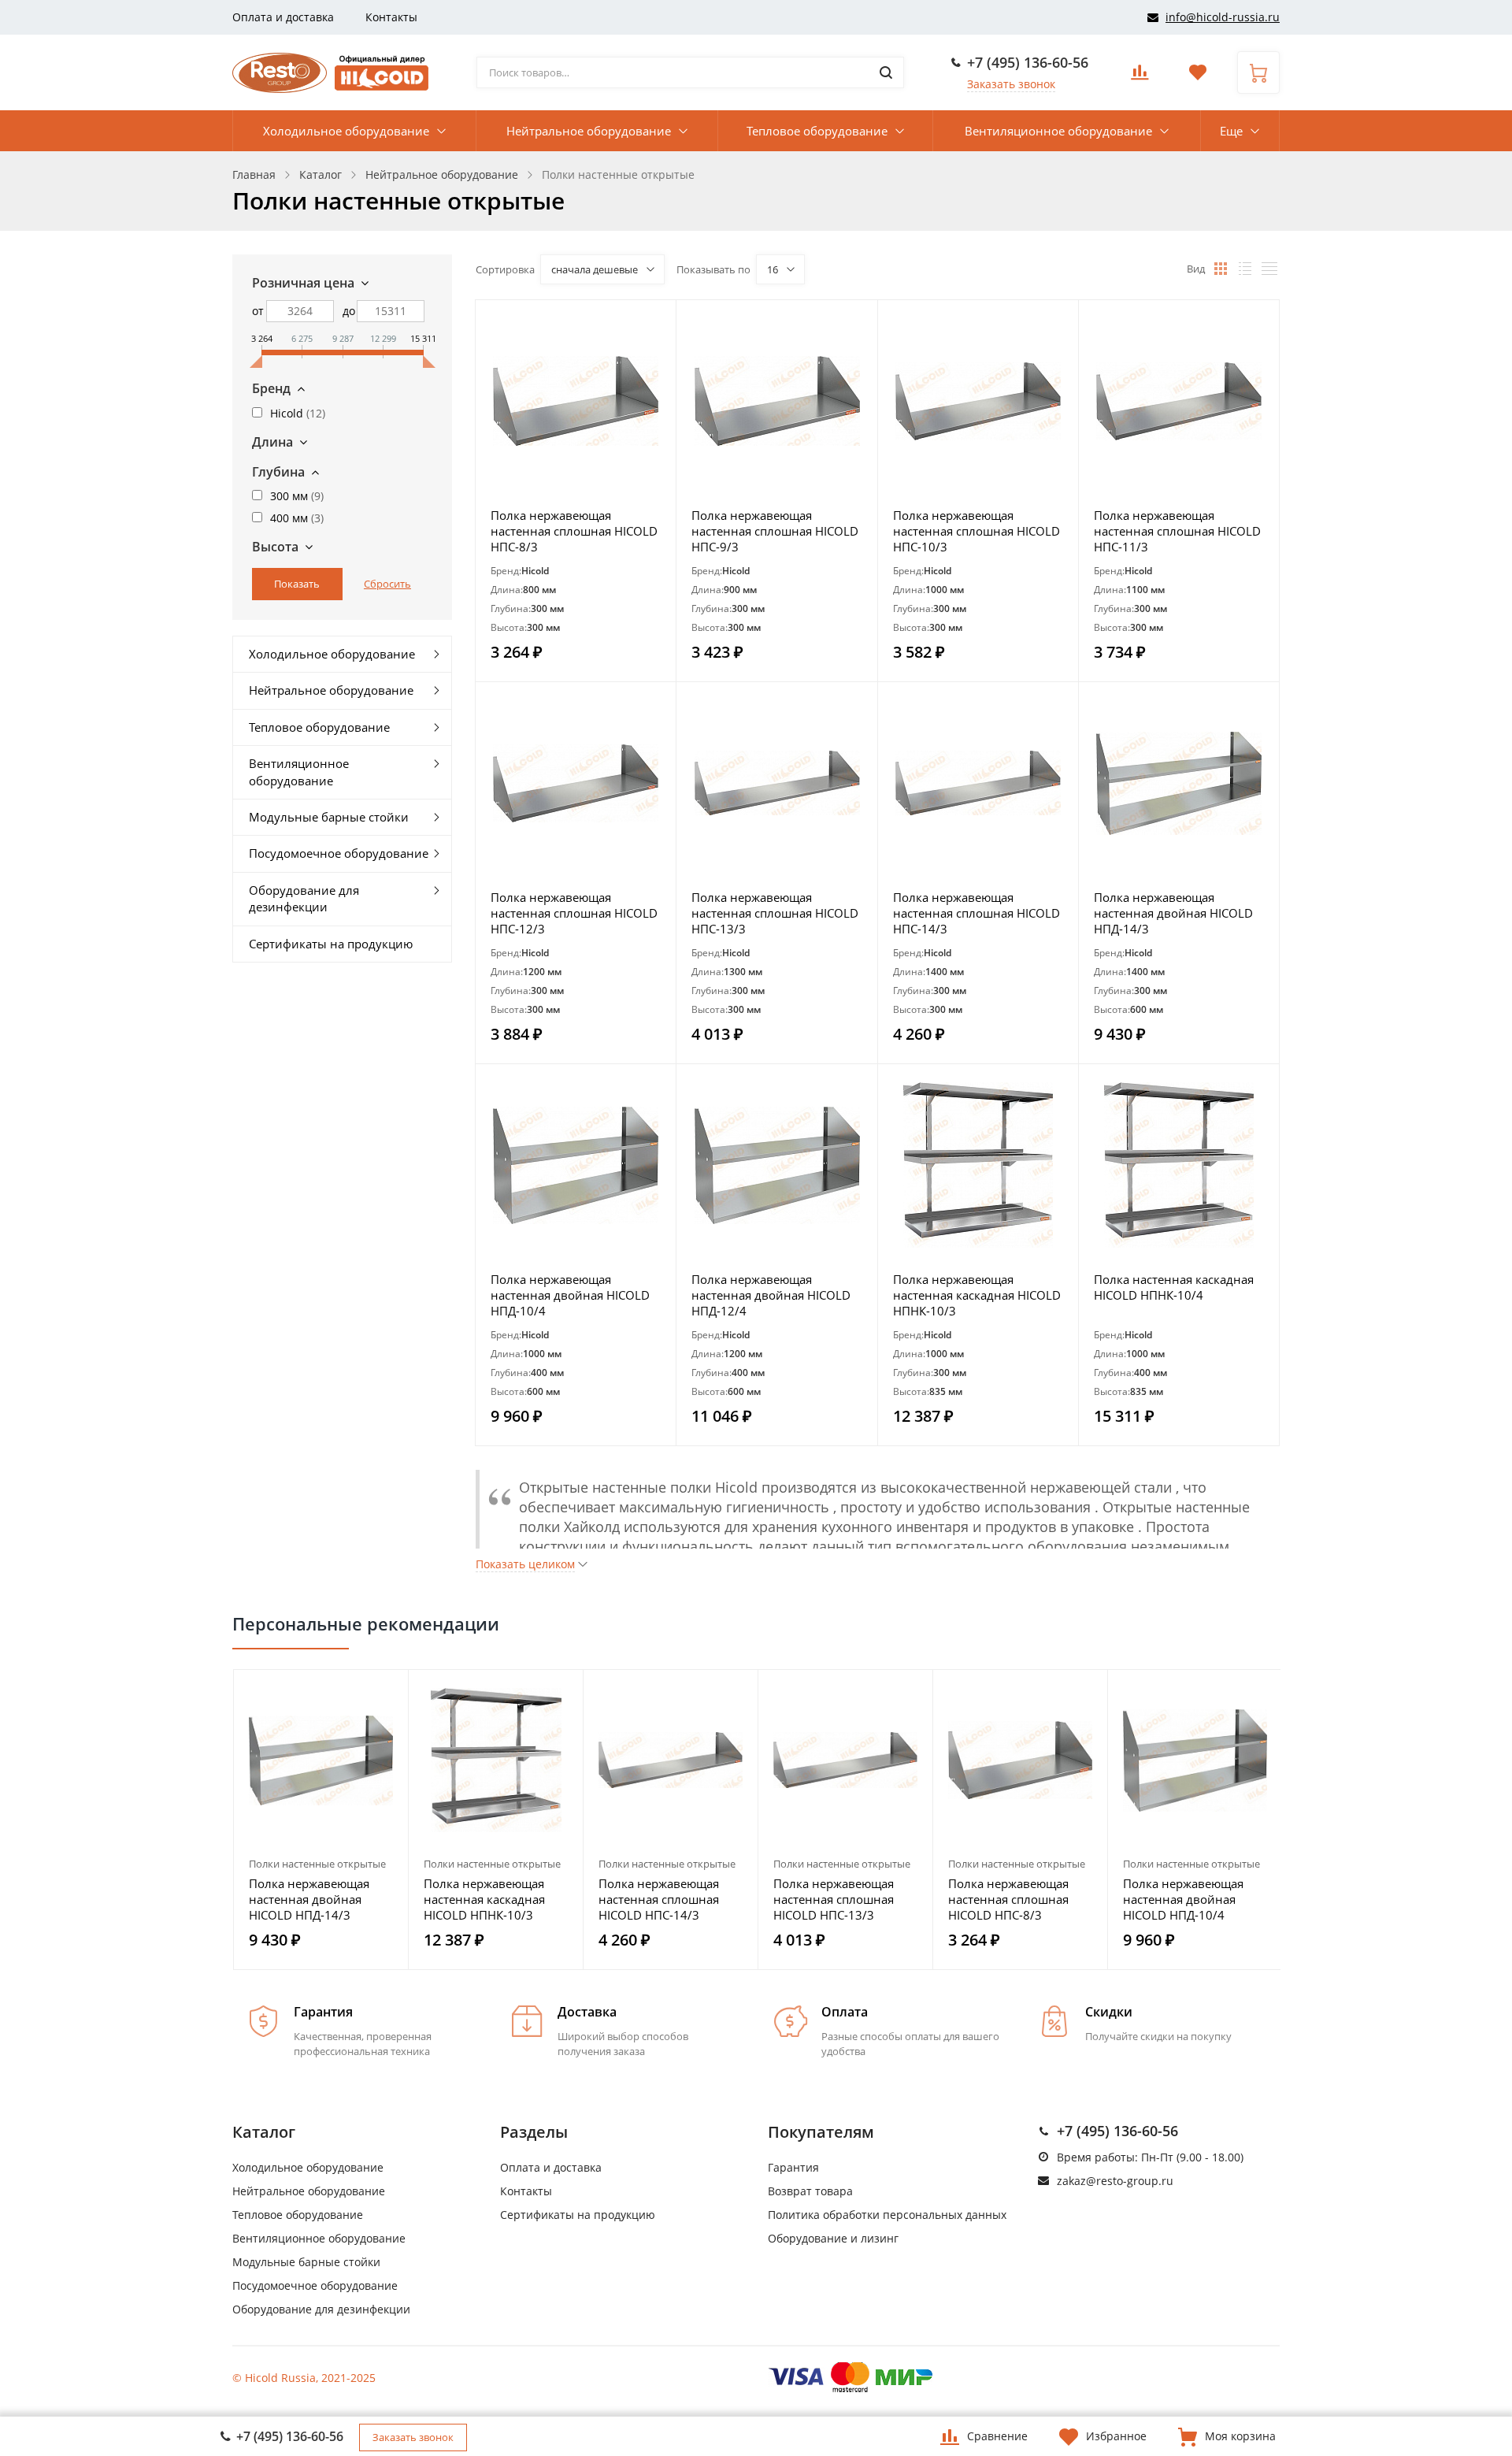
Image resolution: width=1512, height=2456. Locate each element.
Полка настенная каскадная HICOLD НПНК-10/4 (1174, 1287)
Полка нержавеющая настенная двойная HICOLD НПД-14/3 (1173, 913)
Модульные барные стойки (329, 817)
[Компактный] (1269, 269)
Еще (1231, 131)
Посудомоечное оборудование (339, 853)
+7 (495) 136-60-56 (1028, 62)
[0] (1140, 77)
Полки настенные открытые (317, 1864)
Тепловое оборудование (817, 131)
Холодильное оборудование (346, 131)
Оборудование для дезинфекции (304, 898)
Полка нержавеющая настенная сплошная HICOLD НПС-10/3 (976, 531)
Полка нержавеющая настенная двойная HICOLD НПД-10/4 (570, 1295)
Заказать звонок (1011, 84)
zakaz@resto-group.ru (1115, 2181)
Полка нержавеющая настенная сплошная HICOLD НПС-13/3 (775, 913)
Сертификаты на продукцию (331, 944)
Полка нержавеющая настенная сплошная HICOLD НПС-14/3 (976, 913)
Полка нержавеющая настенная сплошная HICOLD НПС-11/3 (1177, 531)
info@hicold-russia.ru (1223, 17)
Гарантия (793, 2167)
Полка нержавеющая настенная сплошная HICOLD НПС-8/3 (574, 531)
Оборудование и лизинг (833, 2238)
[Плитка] (1221, 269)
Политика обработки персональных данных (887, 2215)
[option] (321, 1820)
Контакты (391, 17)
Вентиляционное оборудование (1058, 131)
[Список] (1245, 269)
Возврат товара (810, 2191)
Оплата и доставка (283, 17)
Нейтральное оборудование (589, 131)
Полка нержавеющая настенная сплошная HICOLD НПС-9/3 (775, 531)
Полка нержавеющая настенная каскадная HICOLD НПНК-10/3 (977, 1295)
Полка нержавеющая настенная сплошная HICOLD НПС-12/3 (574, 913)
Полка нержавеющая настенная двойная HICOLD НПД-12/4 (771, 1295)
